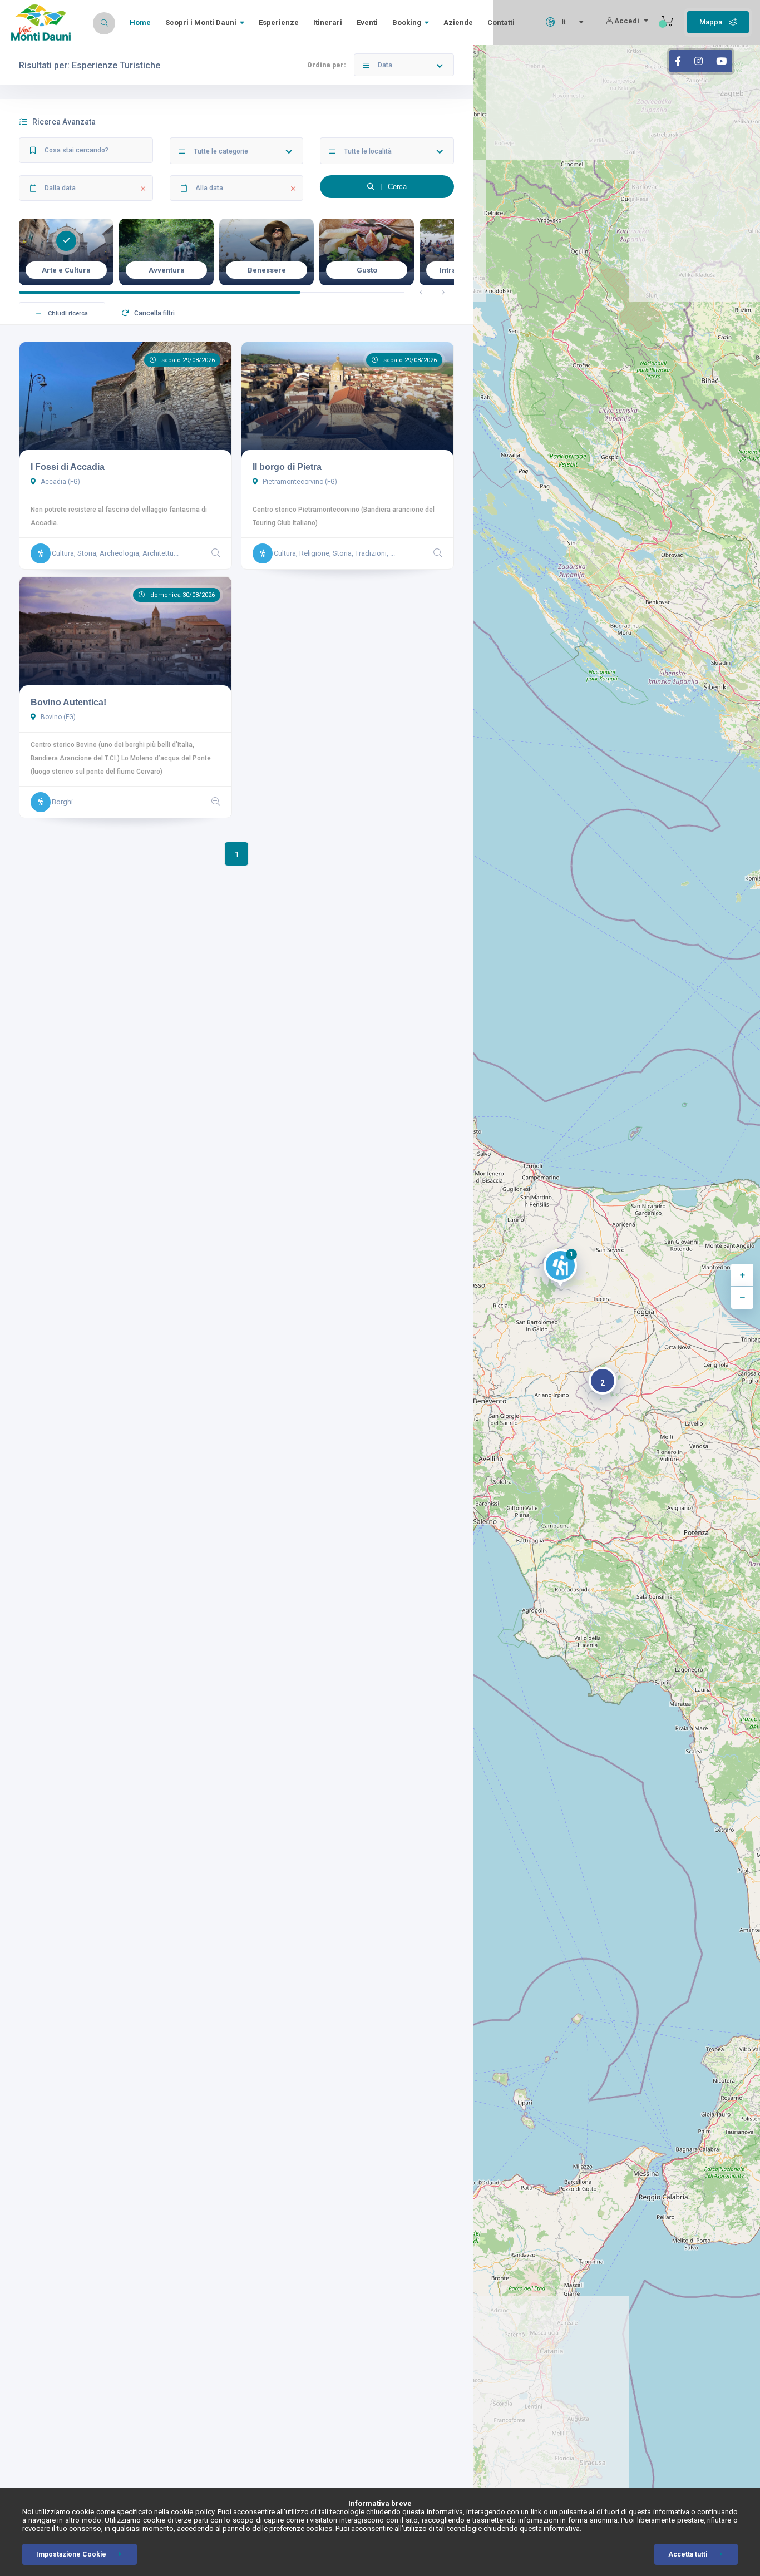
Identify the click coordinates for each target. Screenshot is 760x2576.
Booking (407, 23)
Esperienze (279, 23)
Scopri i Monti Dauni (201, 23)
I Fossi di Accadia (68, 467)
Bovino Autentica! (68, 702)
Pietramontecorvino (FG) (299, 482)
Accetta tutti (688, 2554)
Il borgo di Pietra (287, 467)
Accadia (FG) (60, 482)
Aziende (458, 23)
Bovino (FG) (57, 717)
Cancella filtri (154, 313)
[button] (560, 1270)
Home (140, 23)
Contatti (501, 23)
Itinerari (328, 23)
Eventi (367, 23)
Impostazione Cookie (71, 2554)
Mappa (712, 22)
